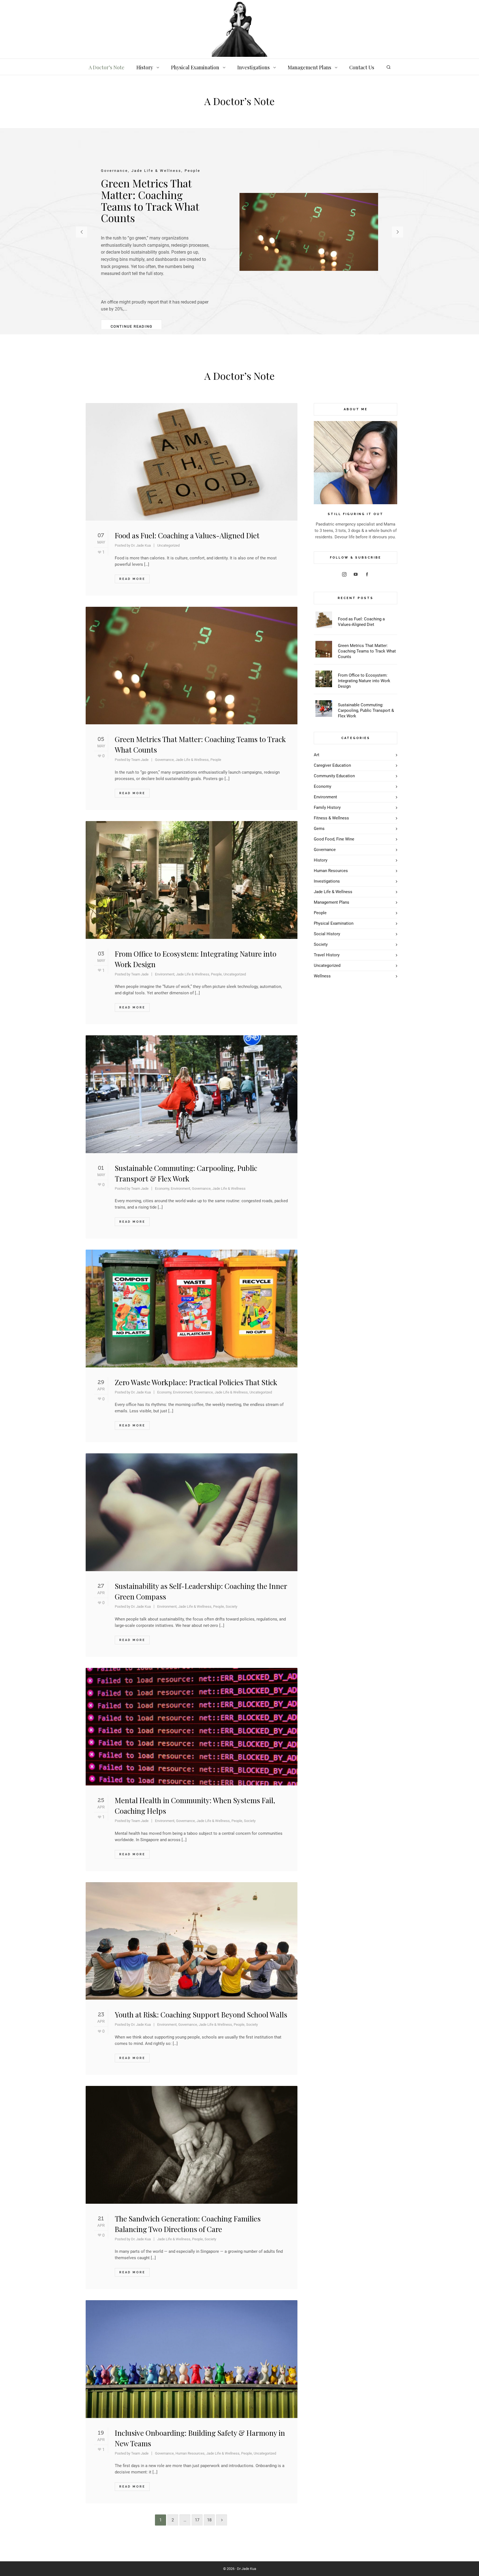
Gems (319, 829)
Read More (132, 579)
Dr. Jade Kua (141, 545)
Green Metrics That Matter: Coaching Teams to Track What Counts (367, 651)
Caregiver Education (332, 765)
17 (197, 2520)
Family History (327, 807)
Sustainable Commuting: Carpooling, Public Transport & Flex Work (366, 710)
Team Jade (140, 760)
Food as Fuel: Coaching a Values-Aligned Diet (187, 535)
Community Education (334, 776)
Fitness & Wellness (331, 818)
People (216, 760)
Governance (164, 760)
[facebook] (367, 574)
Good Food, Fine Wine (334, 839)
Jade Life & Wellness (192, 760)
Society (231, 1607)
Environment (165, 974)
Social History (327, 934)
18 (209, 2520)
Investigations (327, 881)
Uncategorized (168, 545)
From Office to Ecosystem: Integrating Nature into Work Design (364, 681)
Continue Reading (132, 326)
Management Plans (332, 902)
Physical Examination (334, 923)
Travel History (327, 955)
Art (317, 755)
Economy (162, 1188)
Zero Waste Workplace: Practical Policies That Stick (196, 1382)
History (321, 860)
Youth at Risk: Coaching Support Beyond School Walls (201, 2015)
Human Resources (190, 2453)
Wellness (322, 976)
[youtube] (356, 574)
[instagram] (344, 574)
